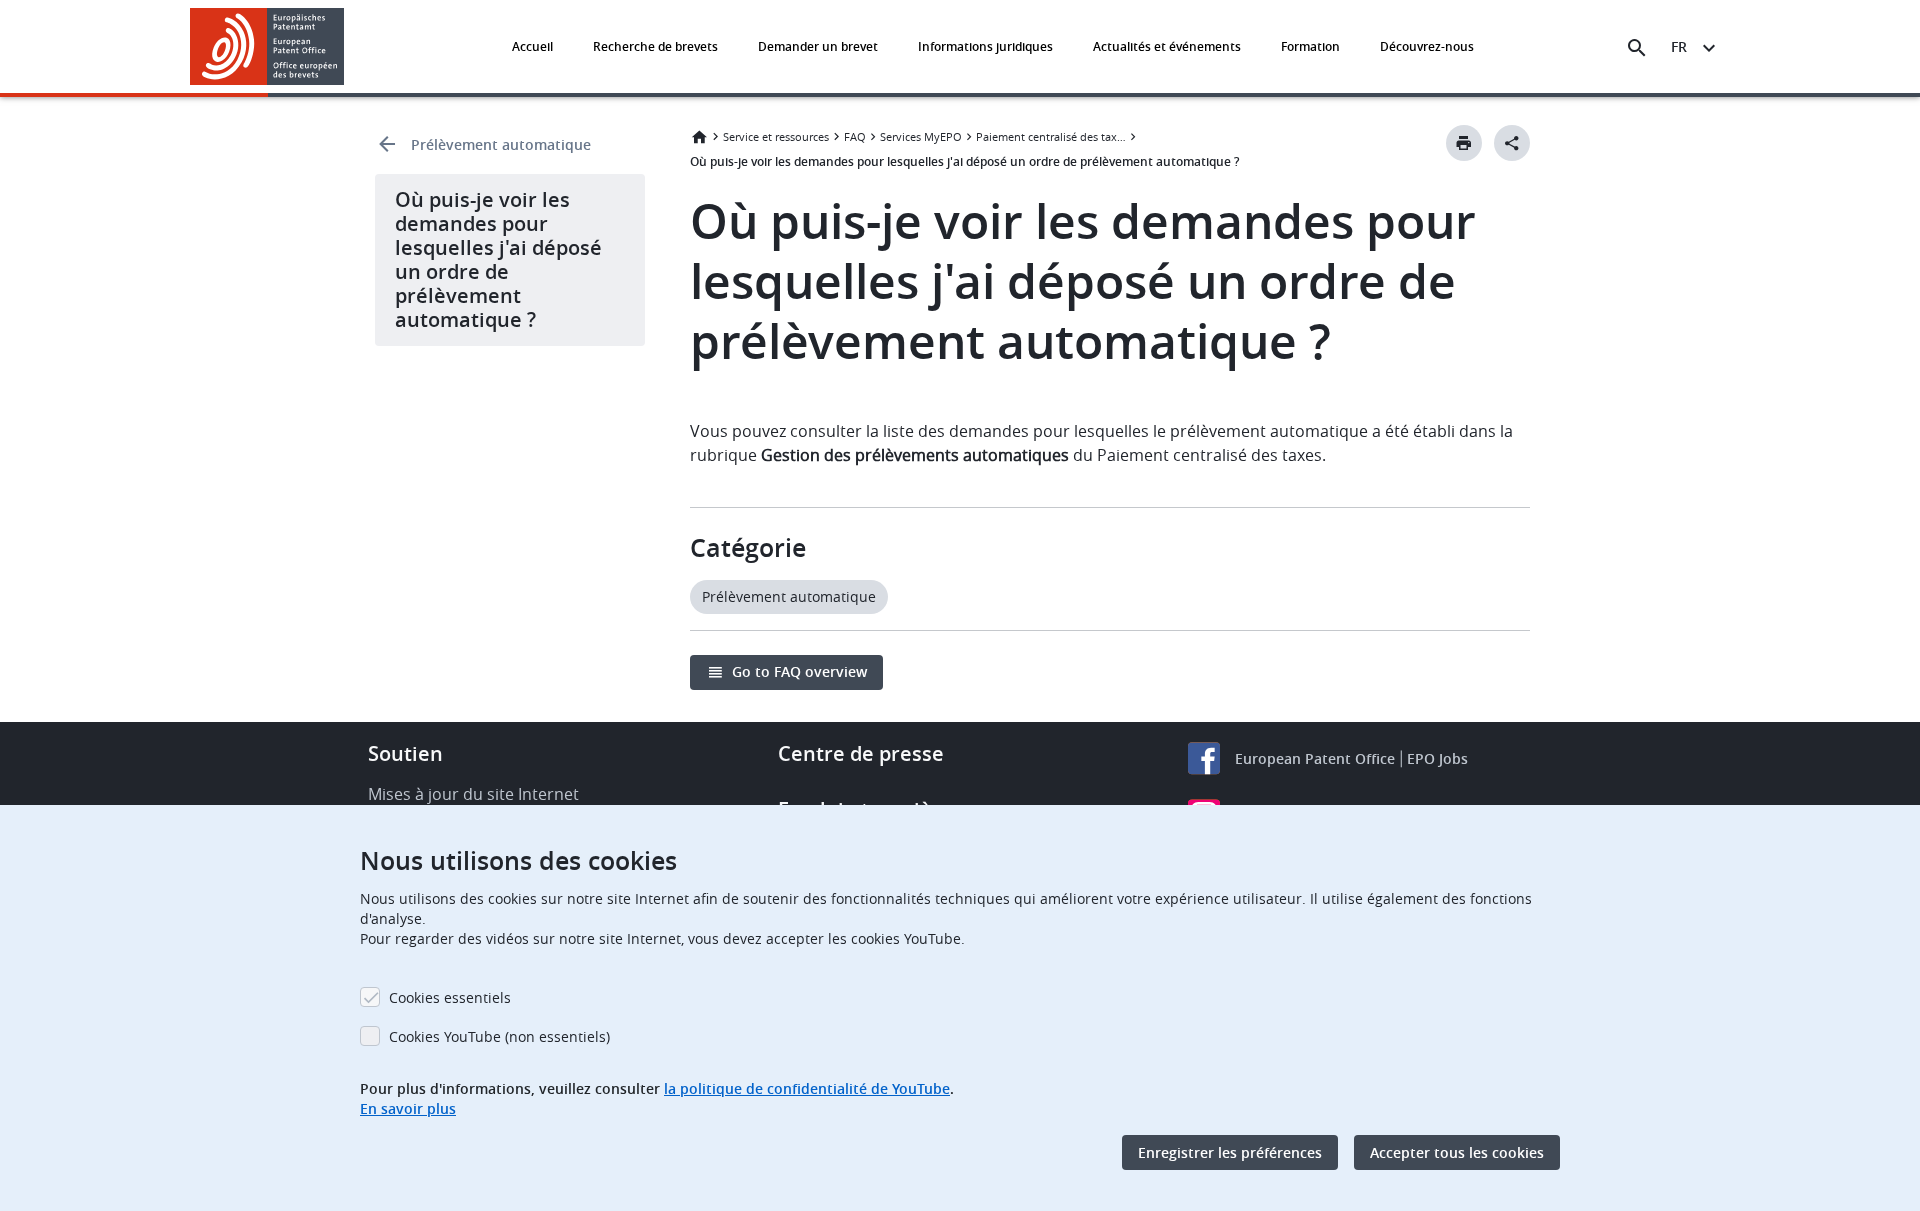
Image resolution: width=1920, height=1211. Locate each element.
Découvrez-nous (1427, 46)
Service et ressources (776, 136)
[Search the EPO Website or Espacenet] (1637, 48)
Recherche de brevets (655, 46)
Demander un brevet (818, 46)
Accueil (532, 46)
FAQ (855, 136)
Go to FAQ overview (799, 671)
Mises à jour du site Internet (473, 794)
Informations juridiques (985, 46)
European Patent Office (1315, 758)
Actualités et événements (1167, 46)
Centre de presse (861, 753)
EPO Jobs (1437, 758)
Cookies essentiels (450, 997)
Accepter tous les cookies (1457, 1152)
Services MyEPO (921, 136)
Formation (1310, 46)
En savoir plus (408, 1108)
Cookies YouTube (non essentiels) (499, 1036)
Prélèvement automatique (501, 144)
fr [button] (1679, 46)
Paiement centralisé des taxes (1051, 136)
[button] (348, 48)
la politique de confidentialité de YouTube (807, 1088)
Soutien (405, 753)
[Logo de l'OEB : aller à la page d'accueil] (267, 46)
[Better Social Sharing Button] (1512, 143)
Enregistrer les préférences (1230, 1152)
